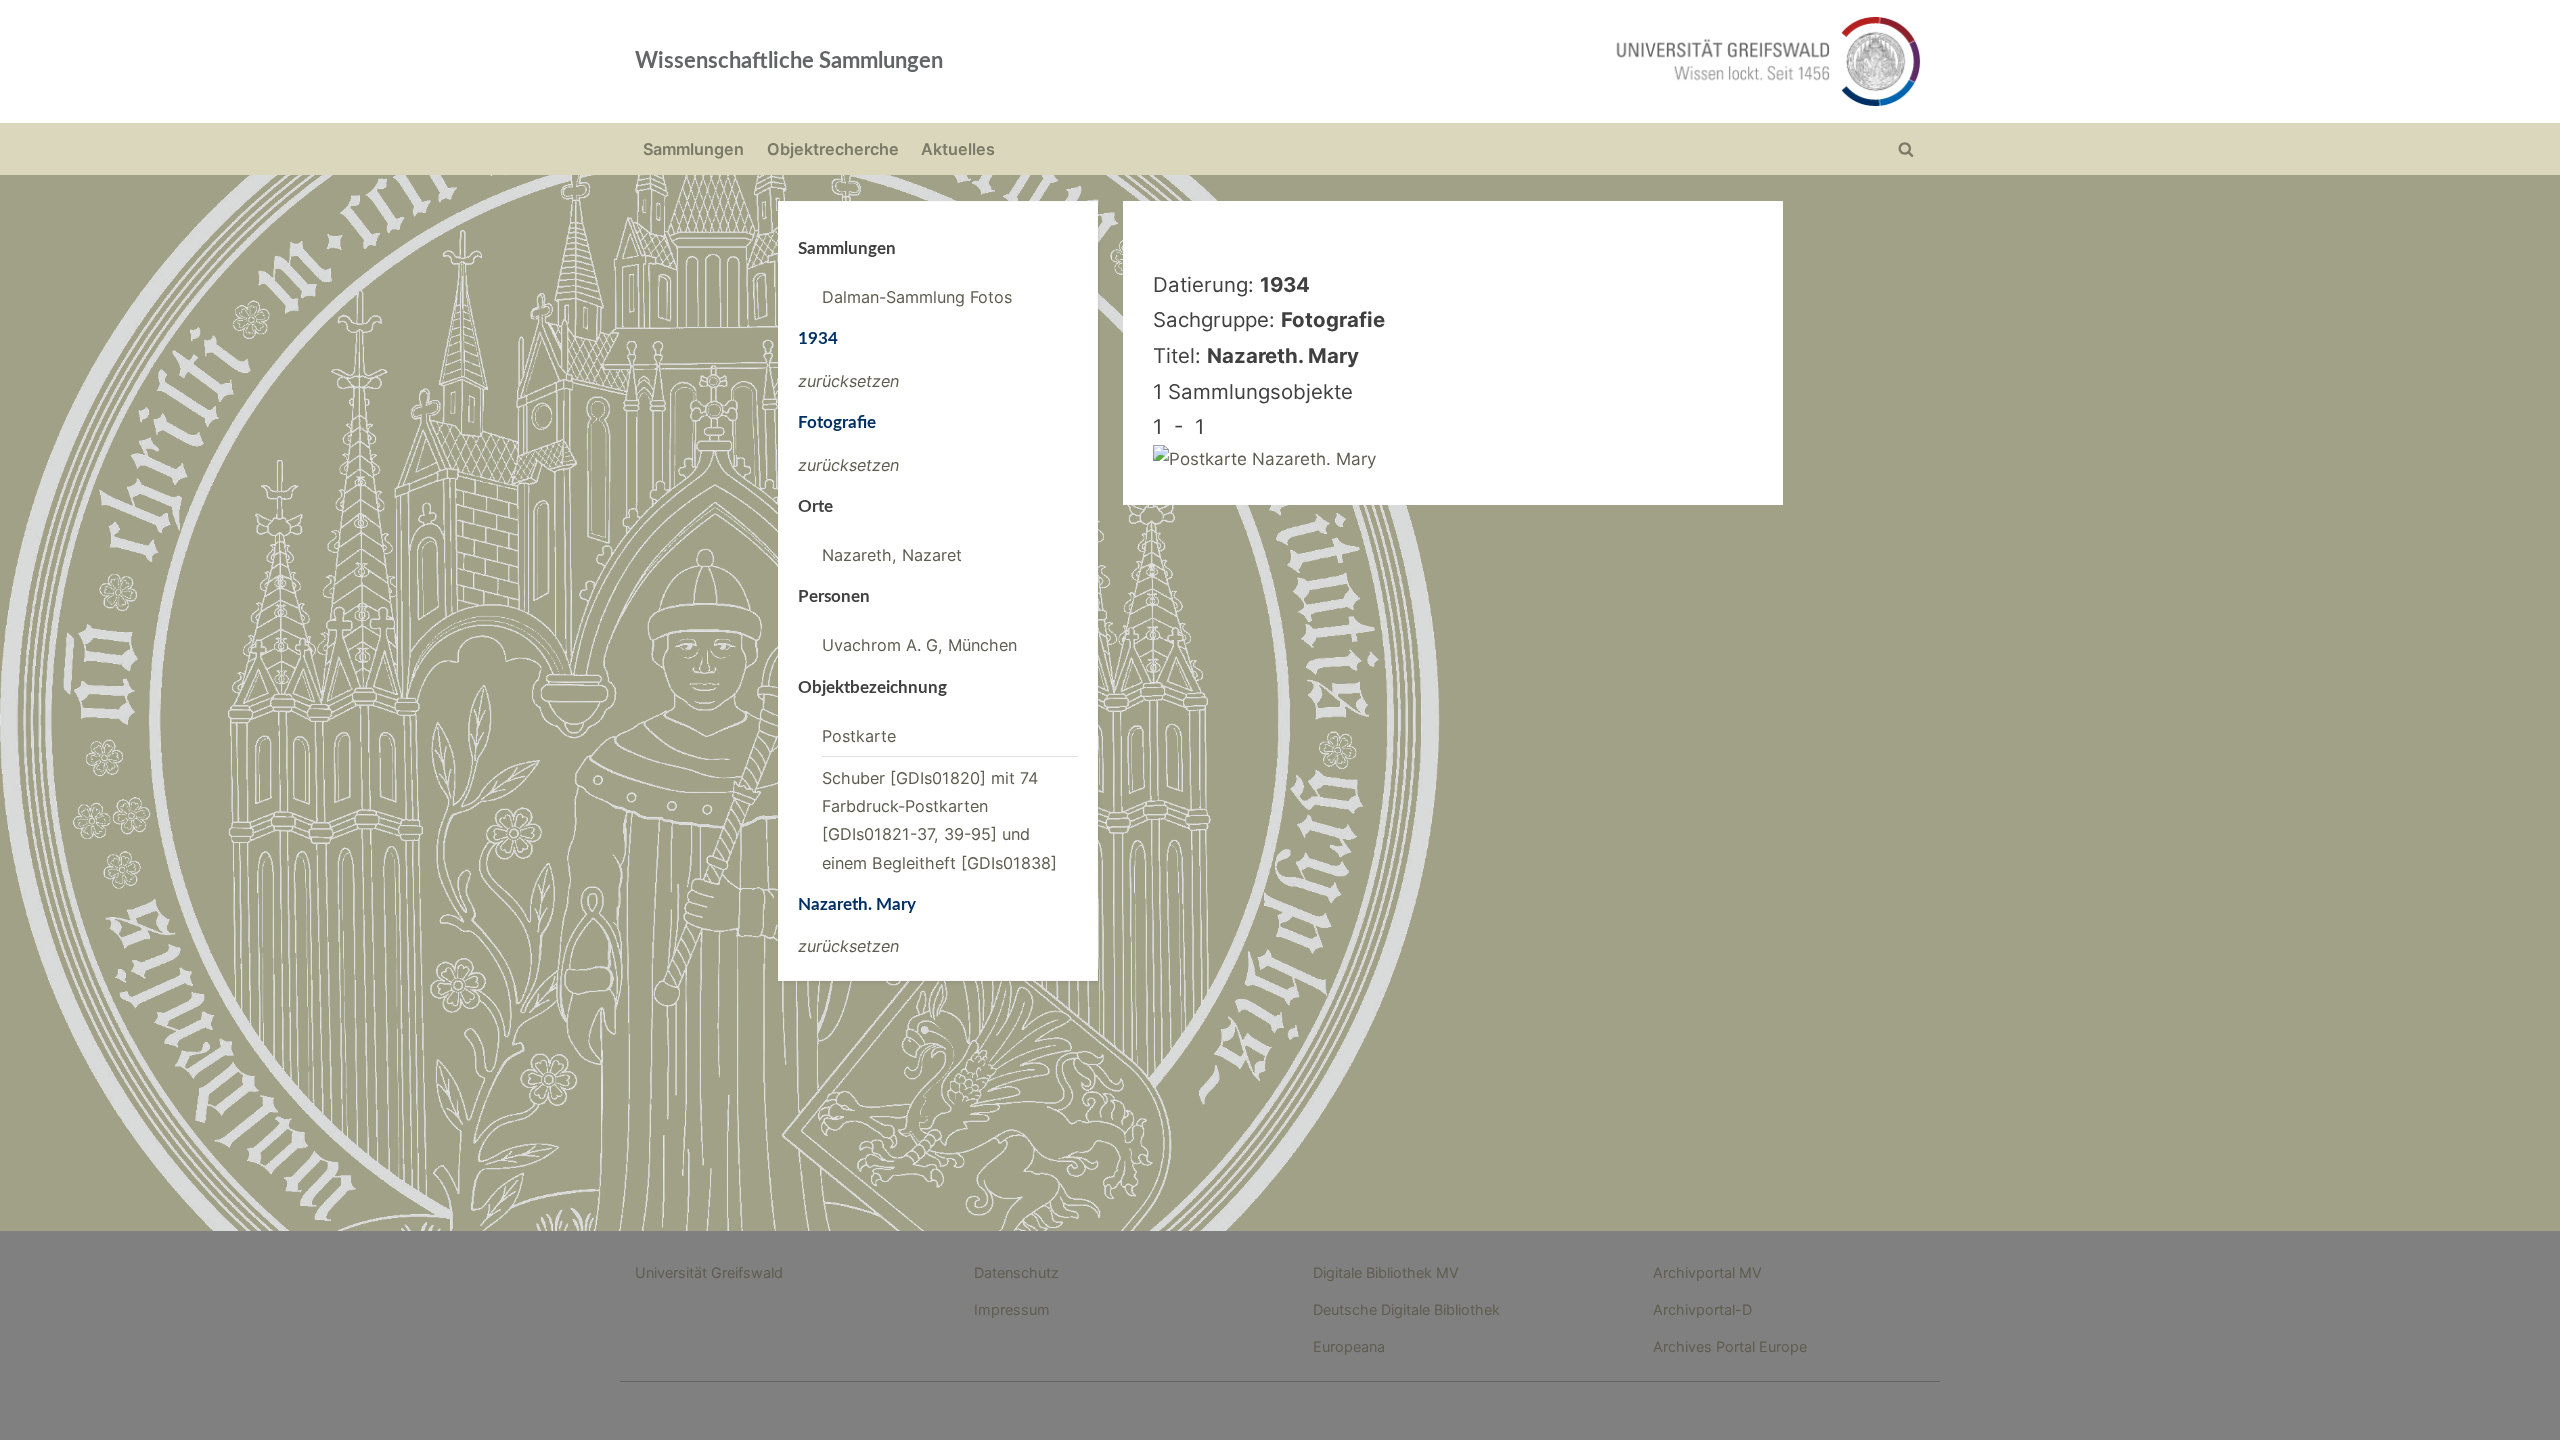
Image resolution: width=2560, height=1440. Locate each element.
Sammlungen (693, 149)
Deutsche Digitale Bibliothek (1406, 1309)
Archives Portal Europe (1730, 1346)
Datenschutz (1016, 1272)
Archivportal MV (1707, 1272)
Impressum (1012, 1309)
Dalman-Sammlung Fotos (917, 297)
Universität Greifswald (709, 1272)
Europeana (1349, 1346)
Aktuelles (958, 149)
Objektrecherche (833, 149)
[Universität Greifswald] (1565, 61)
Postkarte (859, 736)
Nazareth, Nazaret (892, 555)
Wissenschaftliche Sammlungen (789, 61)
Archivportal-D (1702, 1309)
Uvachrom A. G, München (919, 645)
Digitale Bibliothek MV (1386, 1272)
